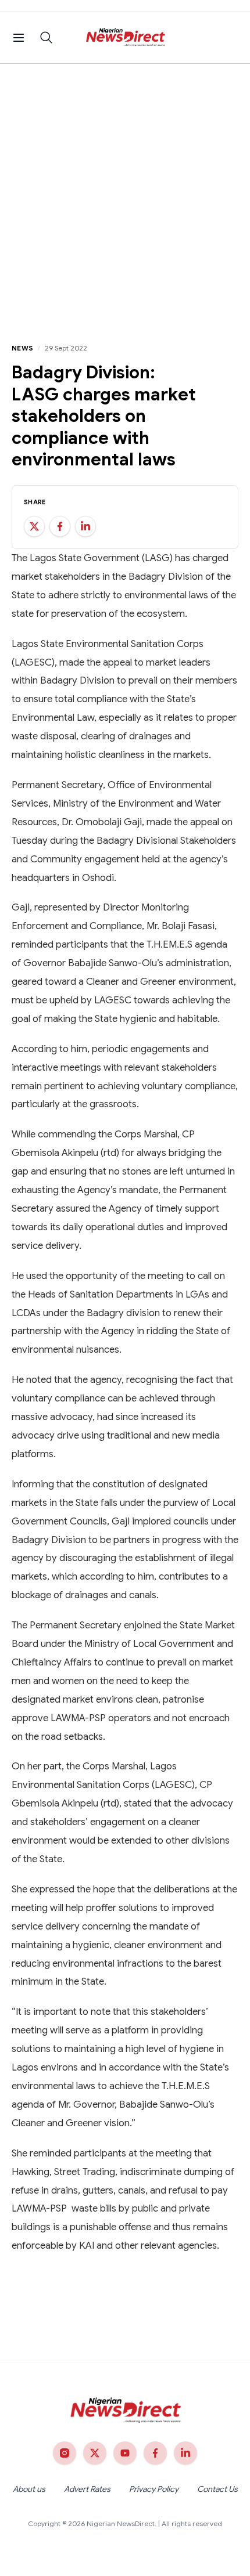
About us (29, 2489)
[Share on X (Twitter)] (34, 526)
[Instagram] (65, 2453)
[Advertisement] (125, 194)
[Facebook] (155, 2453)
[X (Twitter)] (95, 2453)
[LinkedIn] (185, 2453)
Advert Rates (87, 2489)
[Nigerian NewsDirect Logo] (125, 38)
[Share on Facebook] (60, 526)
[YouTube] (125, 2453)
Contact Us (217, 2489)
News (22, 348)
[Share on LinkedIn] (85, 526)
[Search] (47, 38)
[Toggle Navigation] (19, 38)
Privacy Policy (154, 2489)
